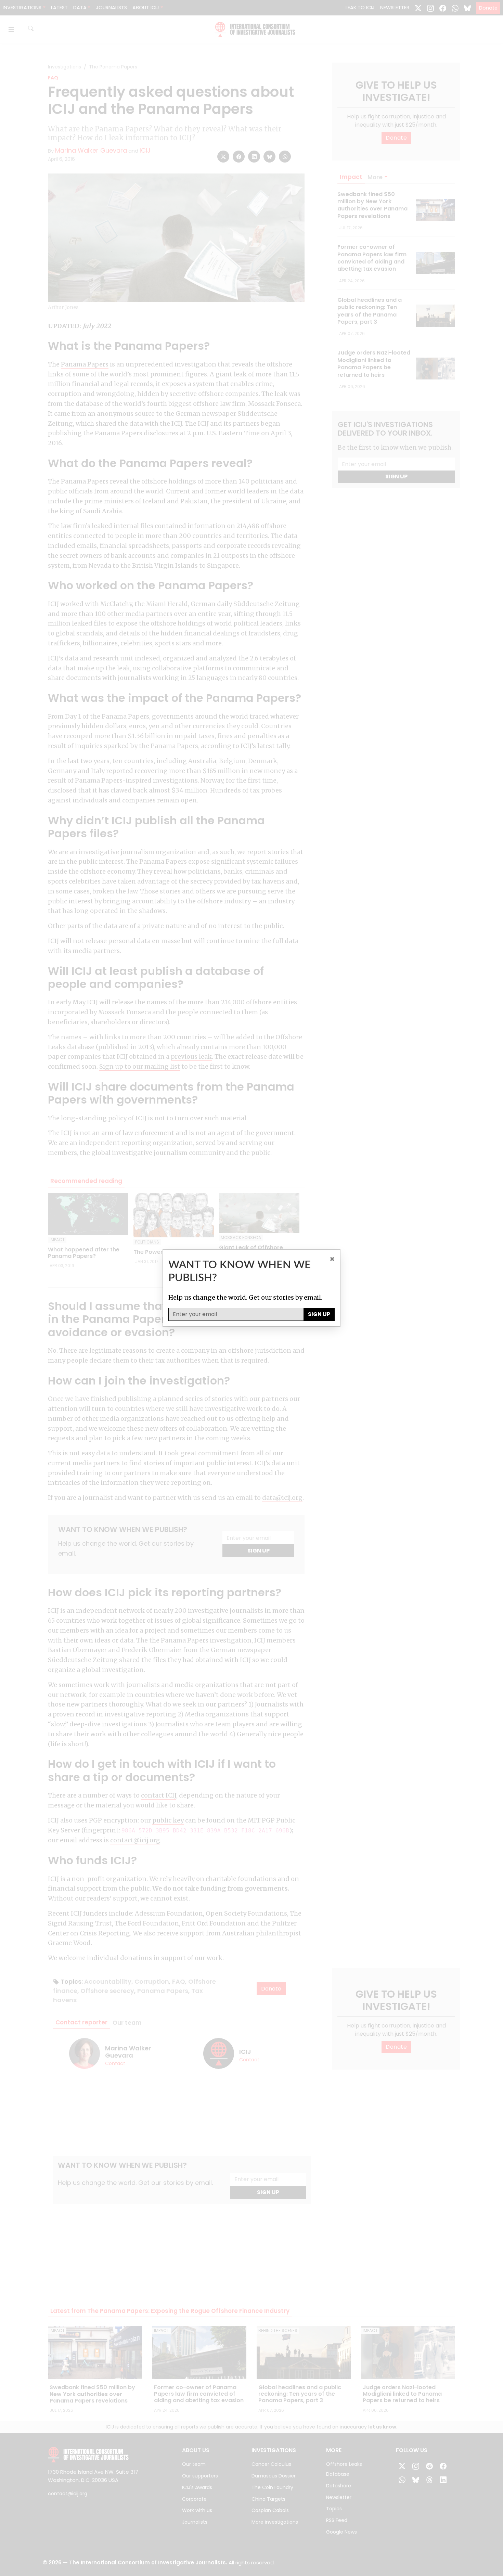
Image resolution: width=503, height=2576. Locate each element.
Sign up (319, 1314)
